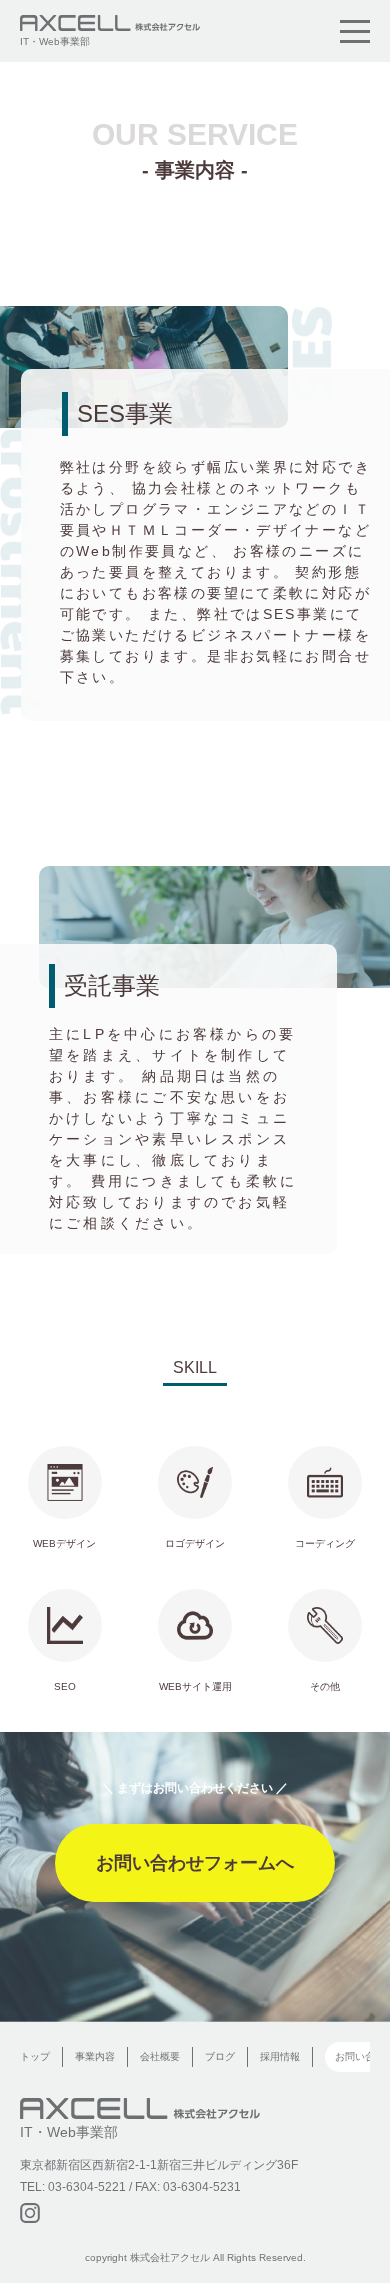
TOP (365, 2231)
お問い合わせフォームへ (195, 1863)
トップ (35, 2057)
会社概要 (160, 2057)
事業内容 (95, 2057)
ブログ (220, 2057)
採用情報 (280, 2057)
